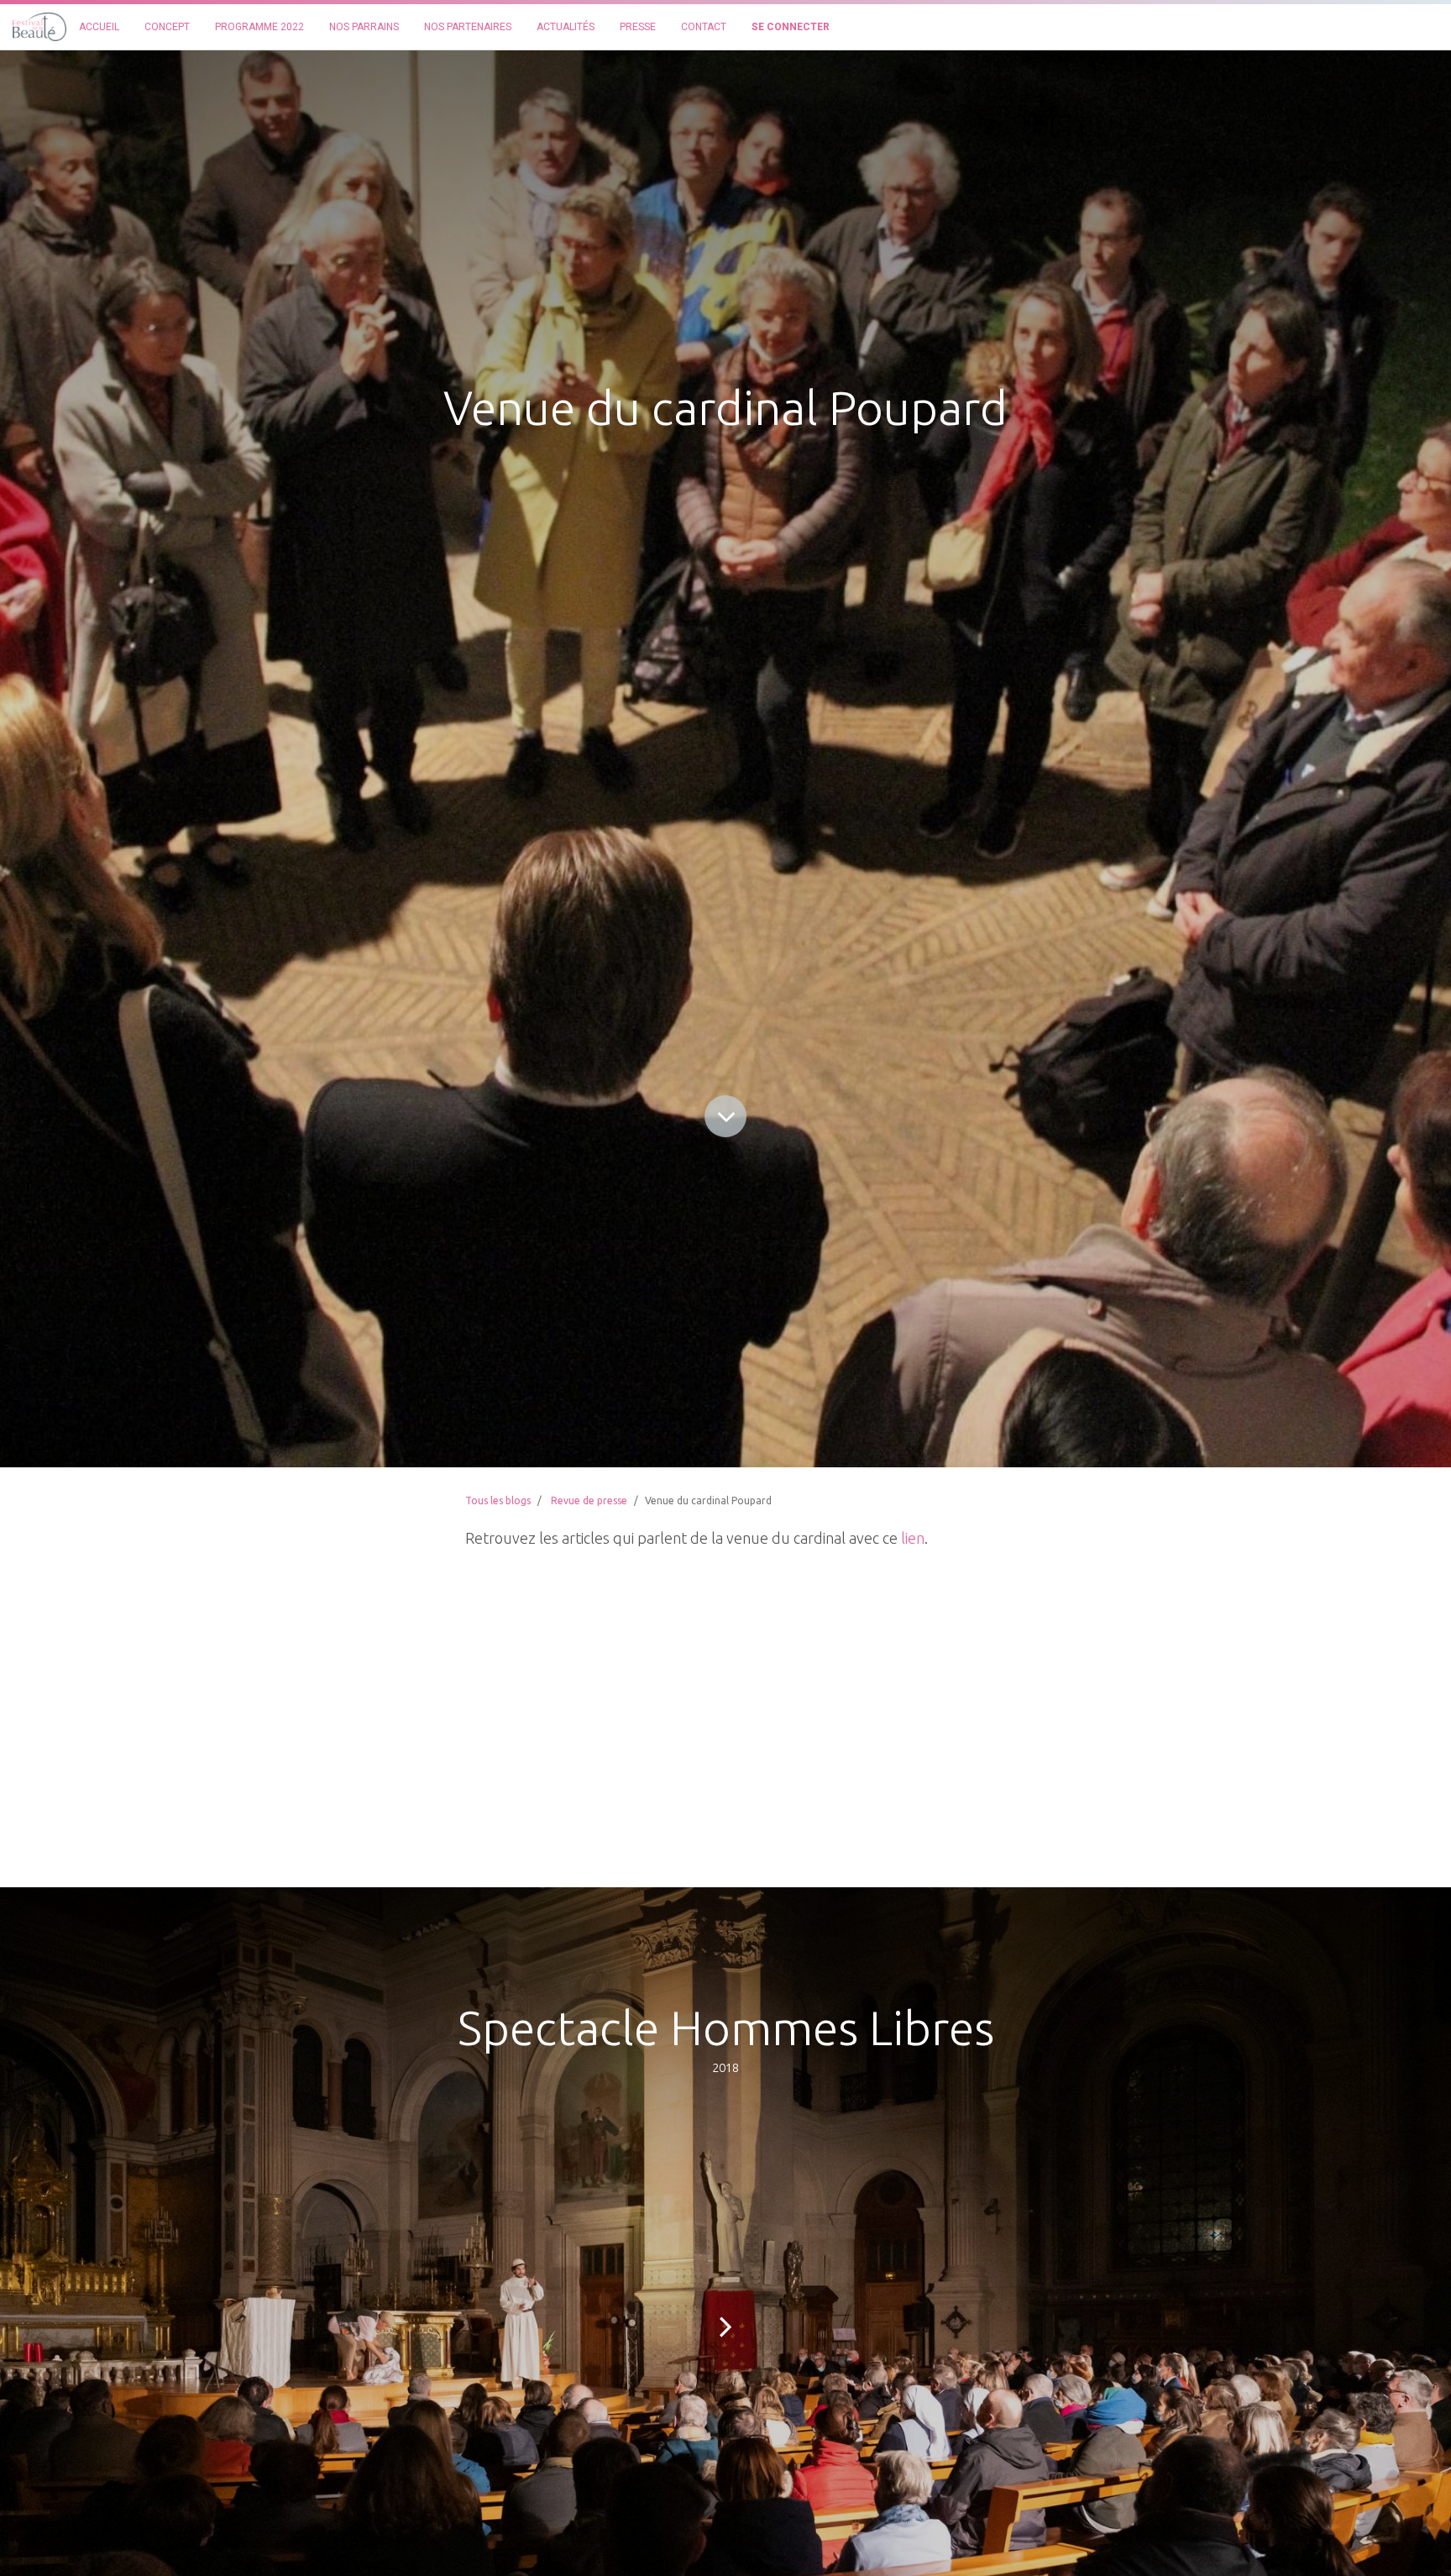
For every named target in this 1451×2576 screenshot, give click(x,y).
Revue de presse (589, 1500)
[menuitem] (99, 27)
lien (913, 1538)
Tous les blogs (498, 1500)
